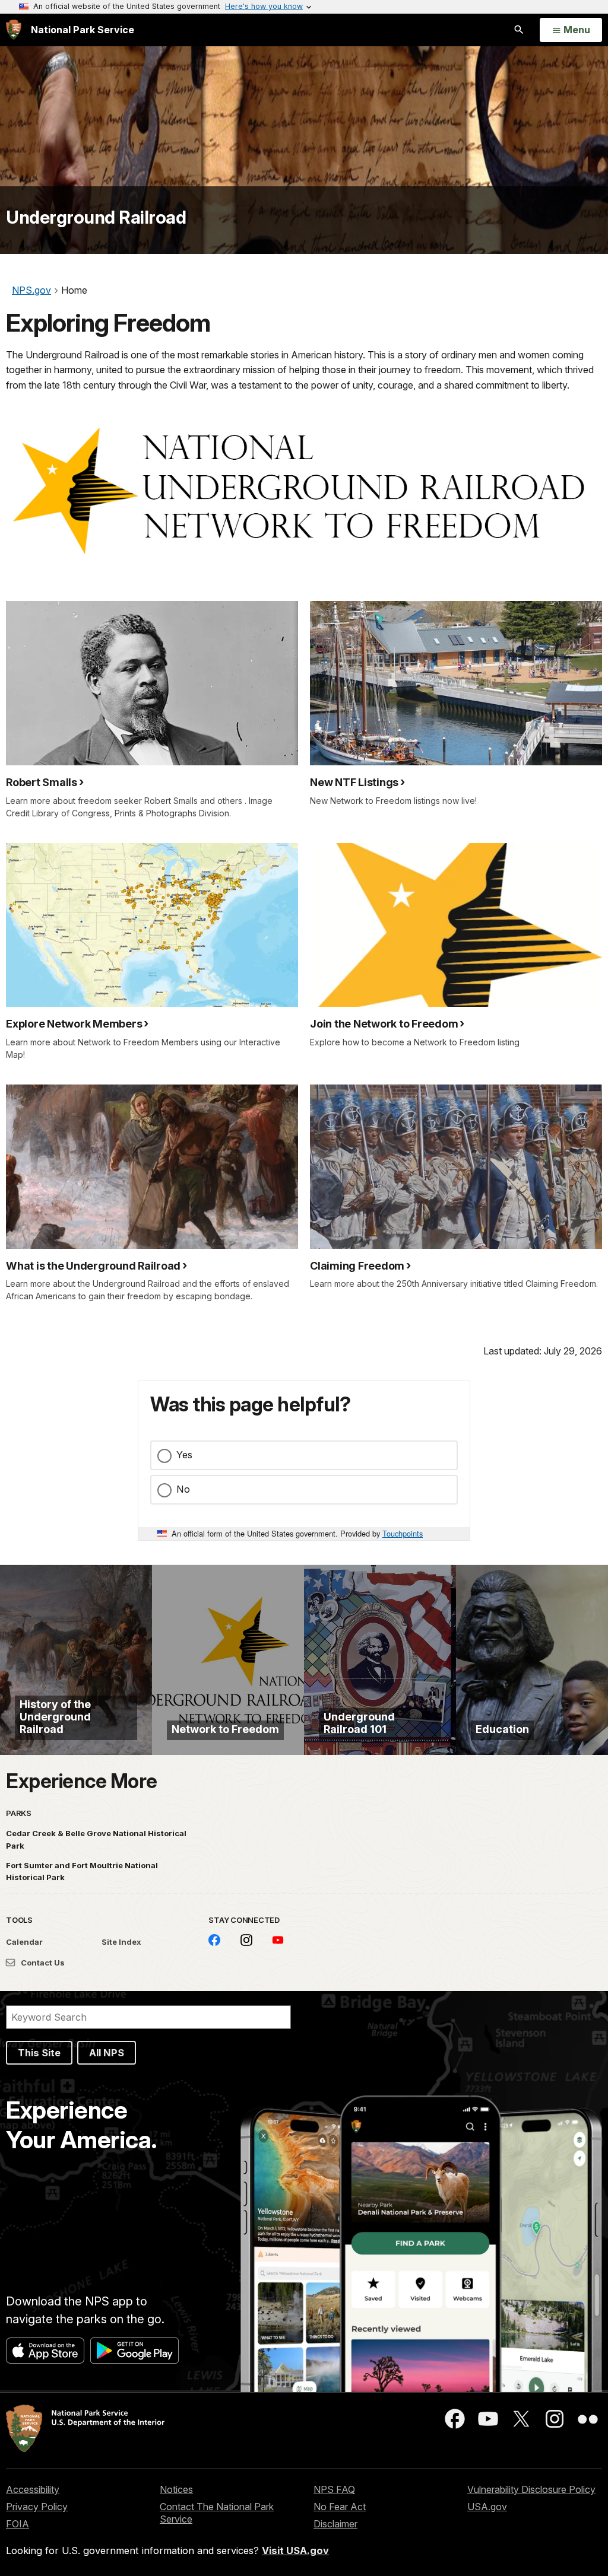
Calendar (24, 1942)
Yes (184, 1455)
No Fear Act (340, 2507)
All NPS (107, 2053)
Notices (176, 2489)
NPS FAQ (334, 2489)
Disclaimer (335, 2524)
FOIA (18, 2524)
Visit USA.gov (295, 2550)
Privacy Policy (37, 2507)
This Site (39, 2053)
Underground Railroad (96, 217)
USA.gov (487, 2507)
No (183, 1489)
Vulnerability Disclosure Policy (531, 2489)
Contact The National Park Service (217, 2513)
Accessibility (33, 2489)
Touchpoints (403, 1533)
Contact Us (42, 1963)
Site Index (121, 1942)
